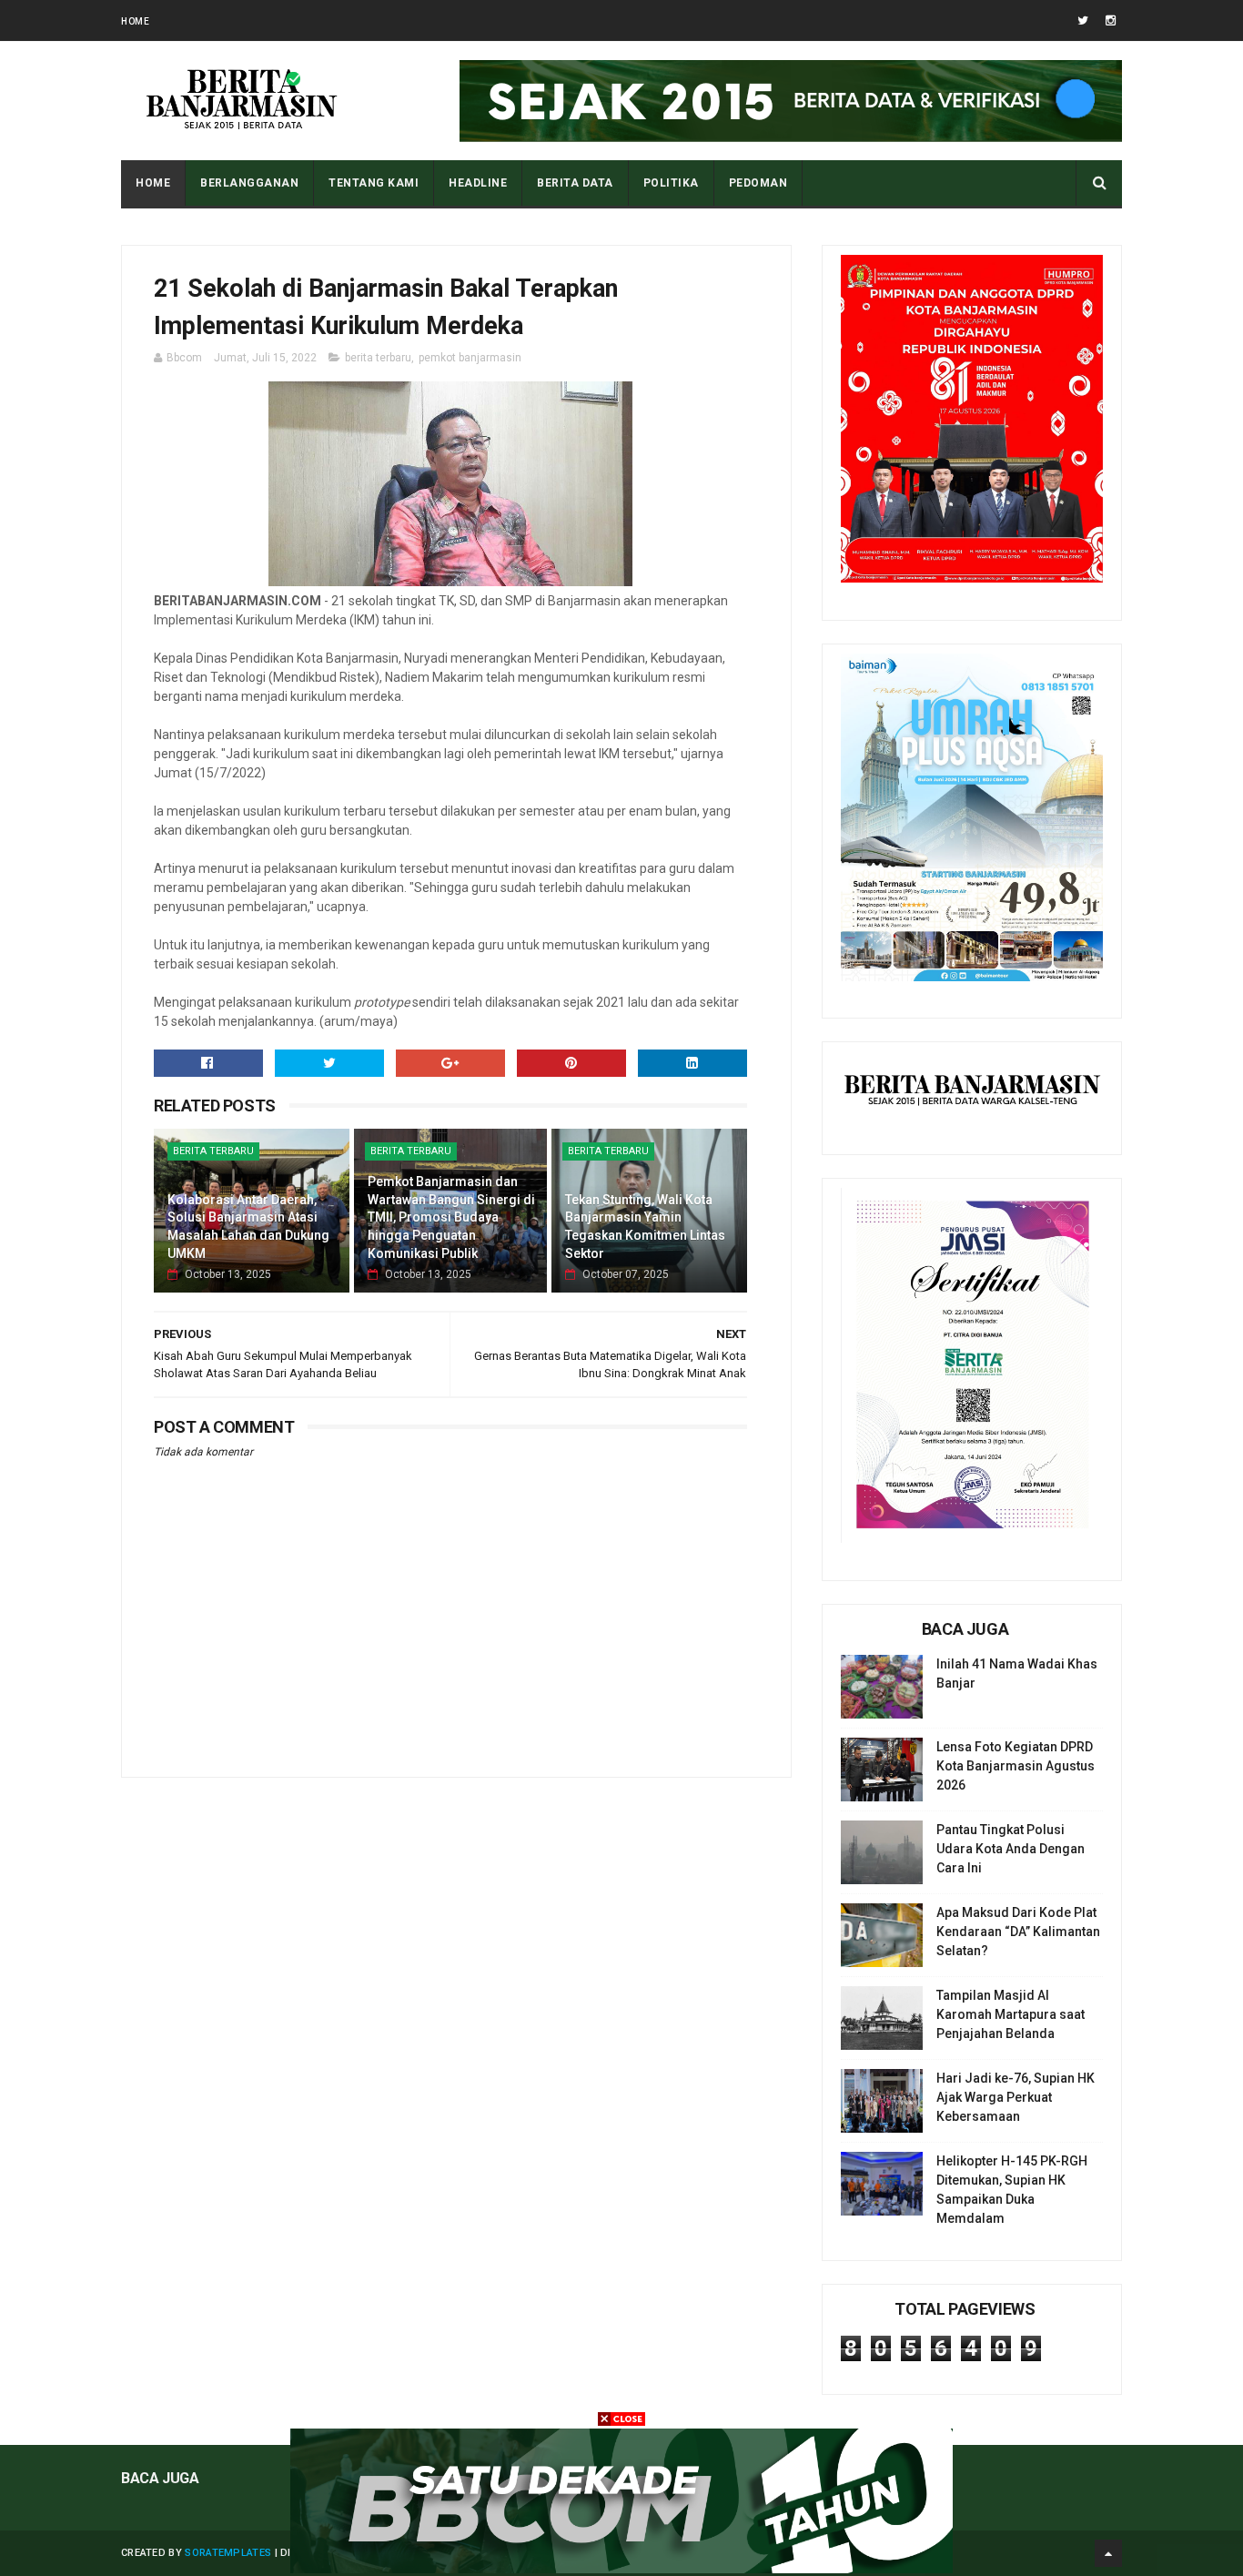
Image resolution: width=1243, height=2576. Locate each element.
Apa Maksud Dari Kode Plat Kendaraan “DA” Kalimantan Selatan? (1018, 1932)
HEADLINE (478, 183)
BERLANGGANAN (249, 183)
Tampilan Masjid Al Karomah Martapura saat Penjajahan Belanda (1011, 2014)
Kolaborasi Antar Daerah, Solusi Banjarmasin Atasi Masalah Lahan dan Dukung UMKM (248, 1227)
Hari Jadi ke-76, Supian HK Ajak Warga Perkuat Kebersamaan (1016, 2097)
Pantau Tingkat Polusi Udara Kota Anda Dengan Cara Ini (1011, 1849)
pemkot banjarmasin (470, 358)
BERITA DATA (575, 183)
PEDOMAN (758, 183)
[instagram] (1111, 20)
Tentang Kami (374, 183)
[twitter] (1083, 20)
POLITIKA (671, 183)
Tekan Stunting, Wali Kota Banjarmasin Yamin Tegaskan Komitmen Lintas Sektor (645, 1227)
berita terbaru (378, 358)
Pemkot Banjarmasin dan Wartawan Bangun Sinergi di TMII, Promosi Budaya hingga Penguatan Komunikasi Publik (451, 1217)
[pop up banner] (621, 2569)
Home (135, 21)
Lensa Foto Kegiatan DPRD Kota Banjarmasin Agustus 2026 (1016, 1766)
